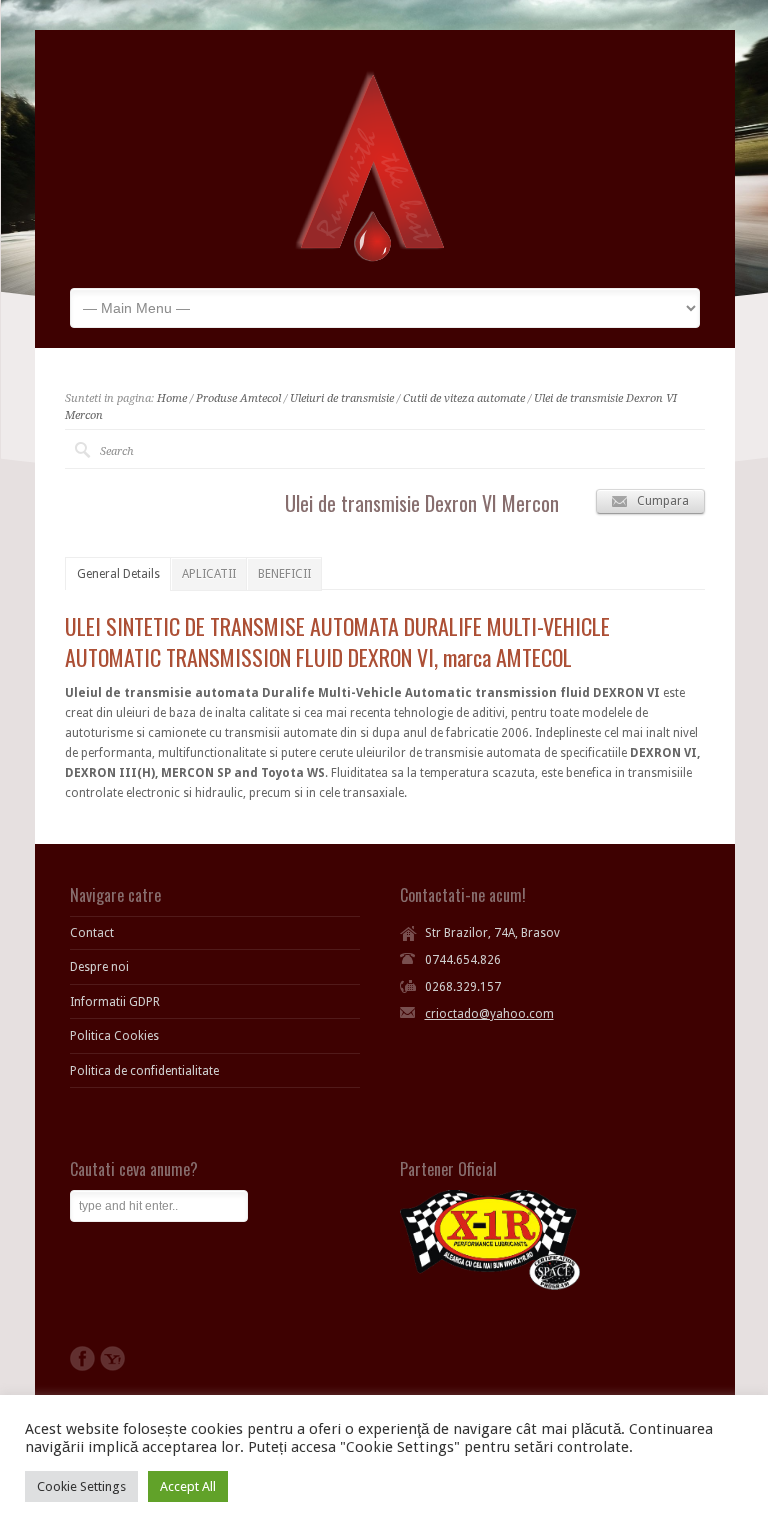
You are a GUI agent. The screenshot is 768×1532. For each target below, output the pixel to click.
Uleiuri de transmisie (342, 398)
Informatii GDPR (115, 1002)
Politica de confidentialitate (144, 1071)
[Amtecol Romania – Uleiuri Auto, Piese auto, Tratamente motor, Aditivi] (370, 258)
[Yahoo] (112, 1358)
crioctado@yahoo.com (489, 1014)
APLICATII (209, 574)
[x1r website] (490, 1286)
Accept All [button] (188, 1486)
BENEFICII (284, 574)
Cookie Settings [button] (81, 1486)
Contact (92, 933)
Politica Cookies (114, 1036)
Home (172, 398)
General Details (118, 574)
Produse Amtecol (238, 398)
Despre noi (99, 967)
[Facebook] (82, 1358)
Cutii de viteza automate (464, 398)
